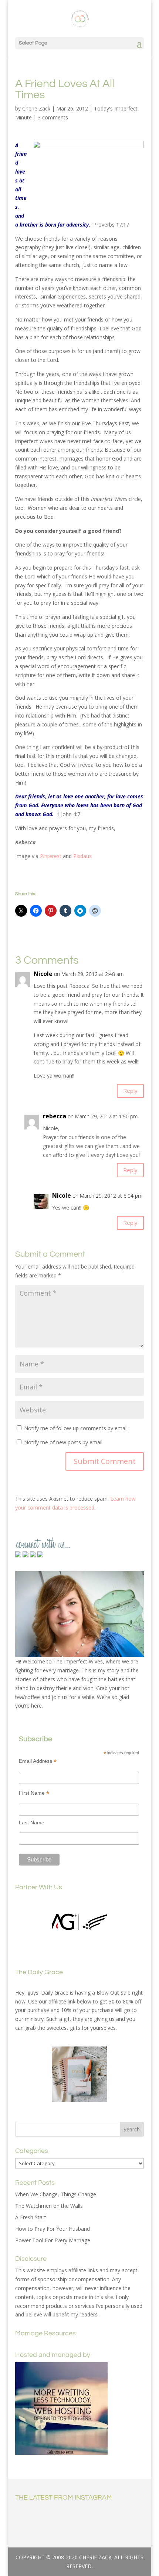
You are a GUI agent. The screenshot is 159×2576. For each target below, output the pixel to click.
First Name (34, 1793)
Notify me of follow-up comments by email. (76, 1428)
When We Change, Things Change (56, 2194)
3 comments (53, 117)
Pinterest (51, 856)
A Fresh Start (31, 2217)
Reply (130, 1091)
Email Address (38, 1761)
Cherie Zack (36, 108)
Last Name (32, 1823)
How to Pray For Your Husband (53, 2229)
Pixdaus (82, 856)
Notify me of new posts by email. (64, 1442)
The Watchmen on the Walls (49, 2206)
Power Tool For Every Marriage (53, 2240)
